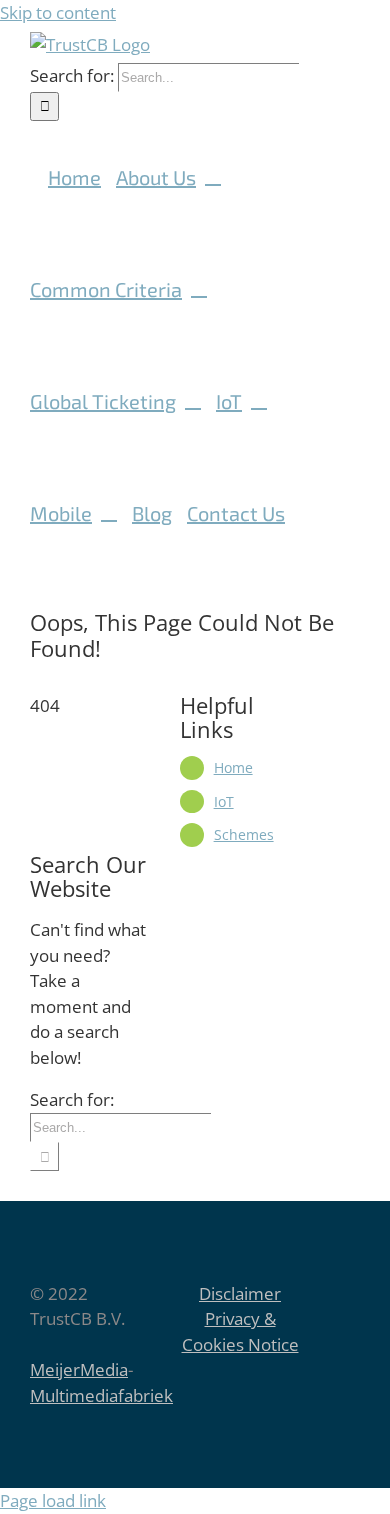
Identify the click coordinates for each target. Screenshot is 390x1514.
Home (233, 767)
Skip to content (58, 12)
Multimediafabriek (101, 1395)
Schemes (244, 834)
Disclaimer (240, 1293)
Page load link (53, 1500)
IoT (224, 801)
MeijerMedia (79, 1369)
